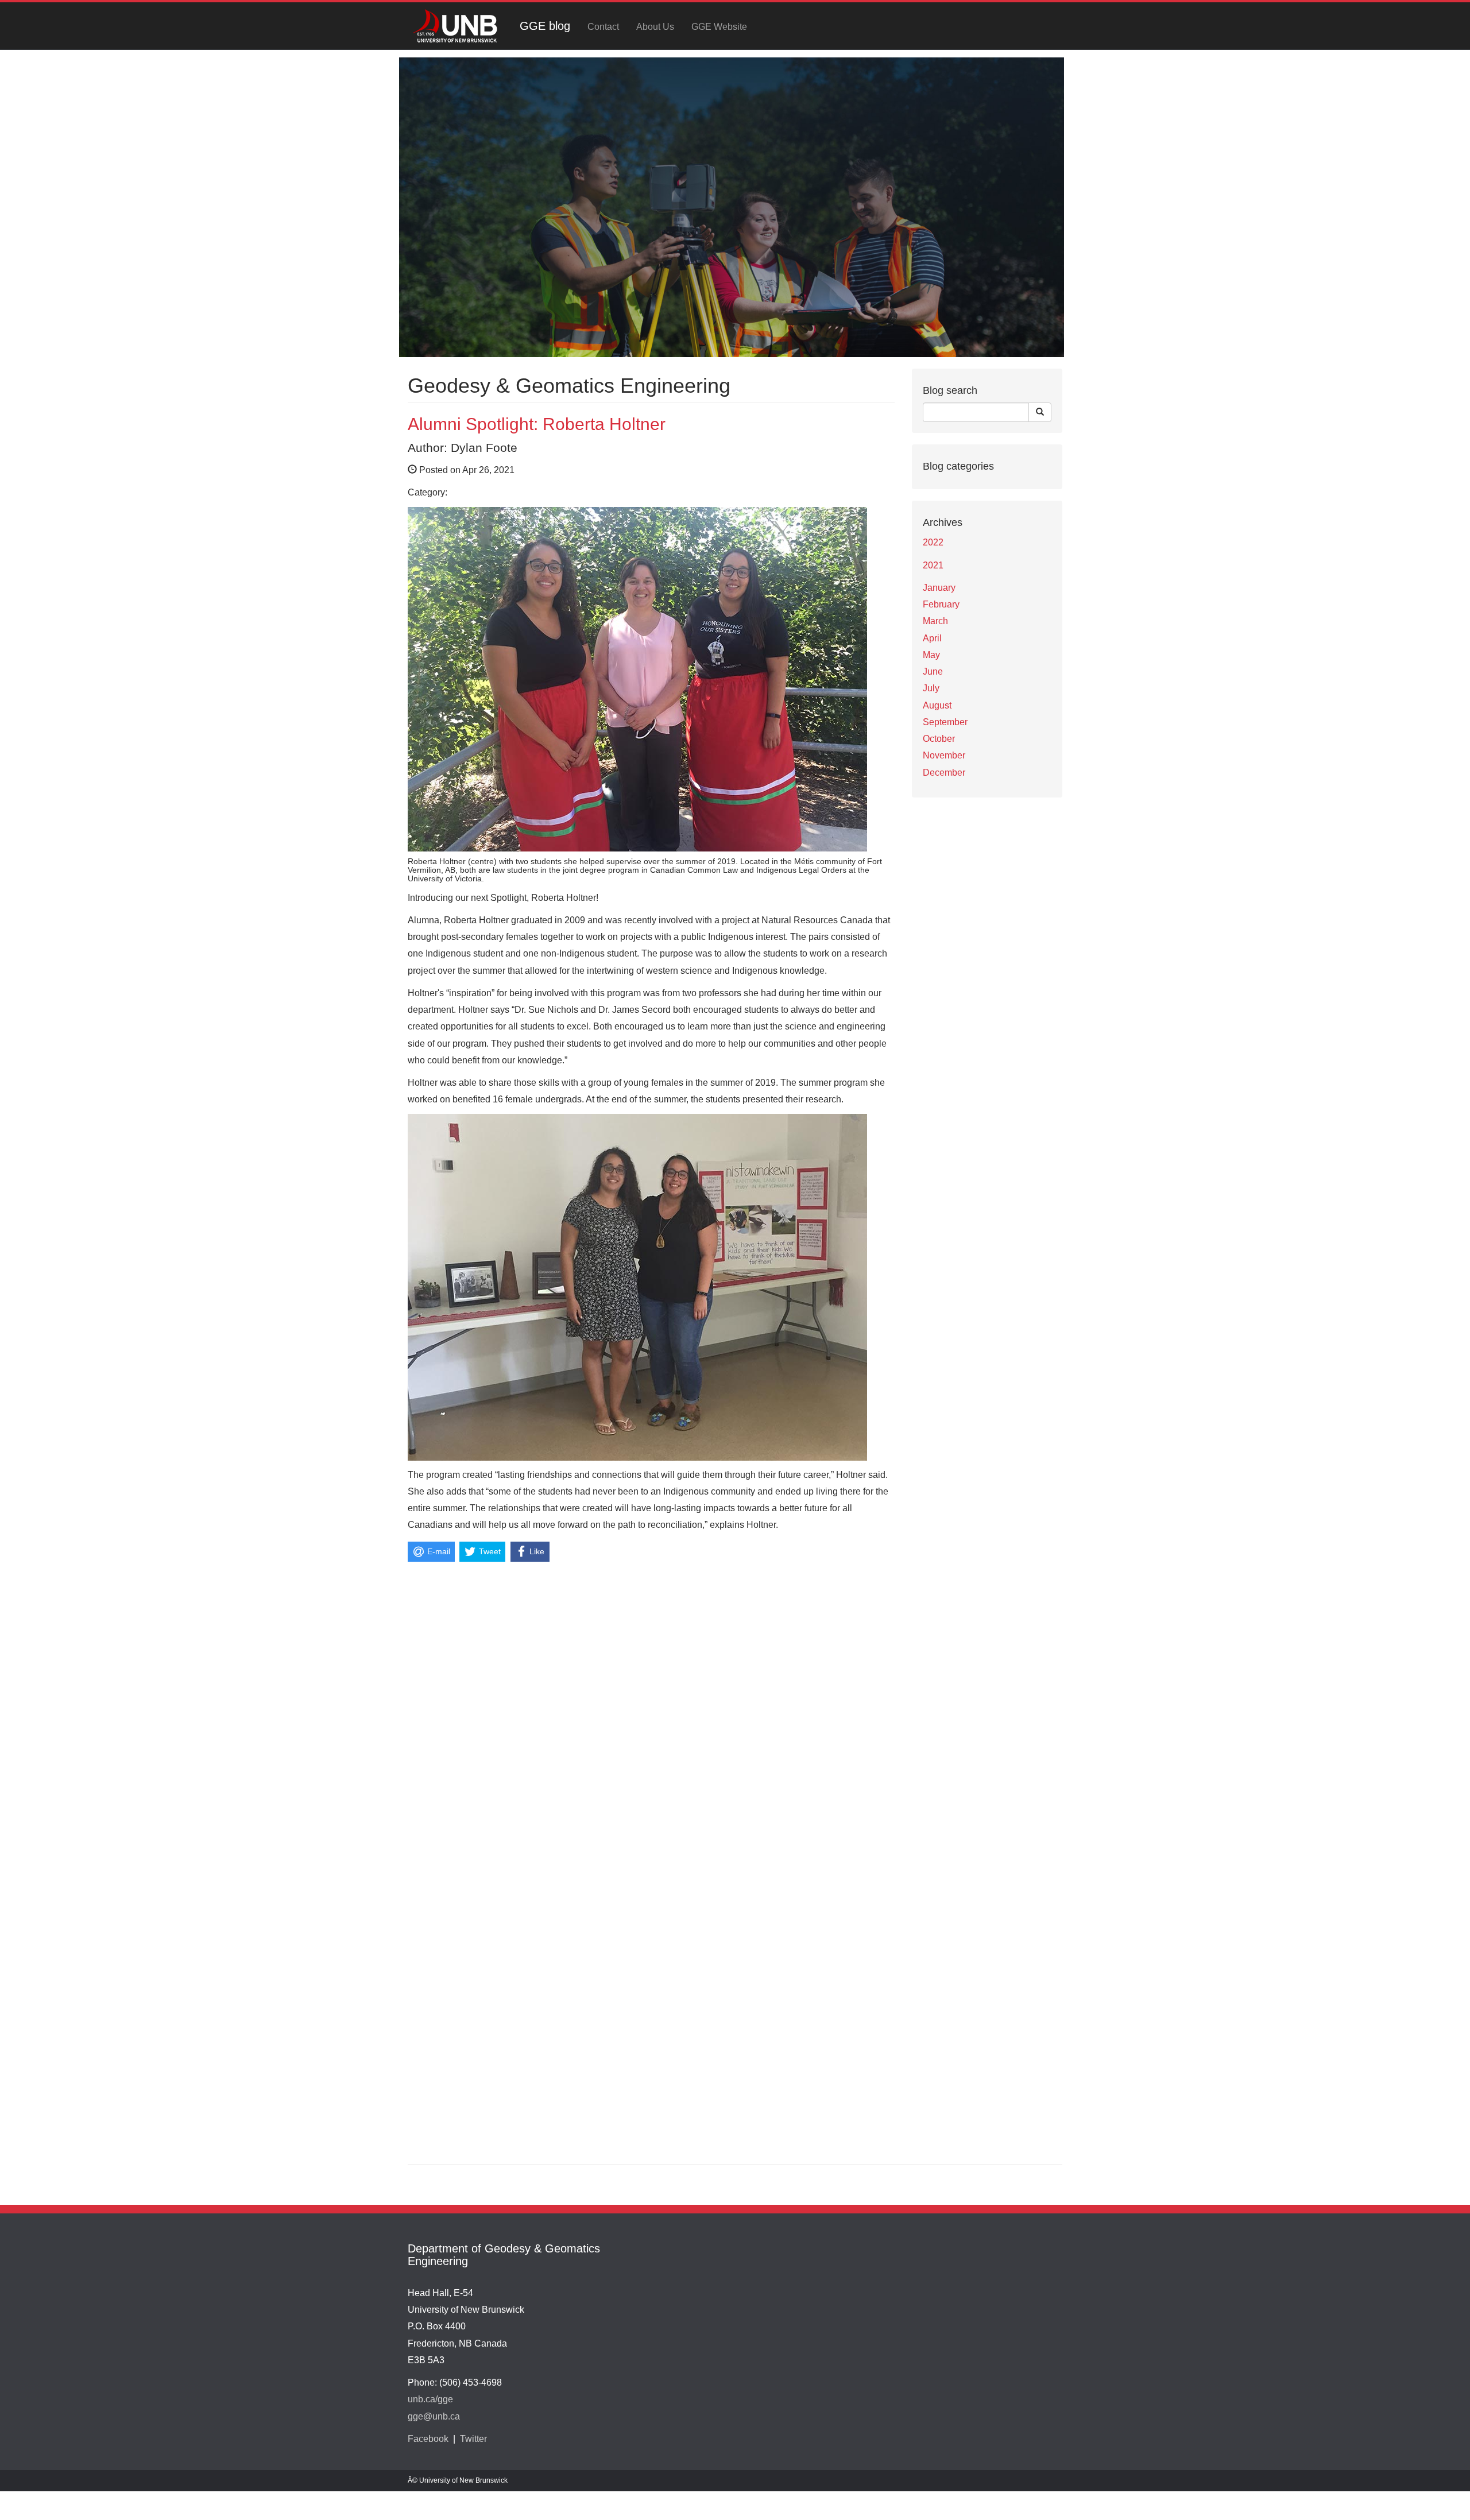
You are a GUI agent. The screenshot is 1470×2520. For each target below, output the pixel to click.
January (939, 588)
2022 (933, 542)
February (941, 604)
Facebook (428, 2439)
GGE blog (545, 26)
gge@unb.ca (434, 2416)
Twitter (473, 2439)
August (937, 705)
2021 (933, 565)
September (945, 722)
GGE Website (719, 27)
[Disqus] (651, 1709)
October (939, 739)
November (944, 755)
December (944, 773)
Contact (603, 27)
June (933, 671)
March (935, 621)
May (931, 655)
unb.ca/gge (430, 2399)
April (932, 638)
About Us (655, 27)
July (931, 688)
